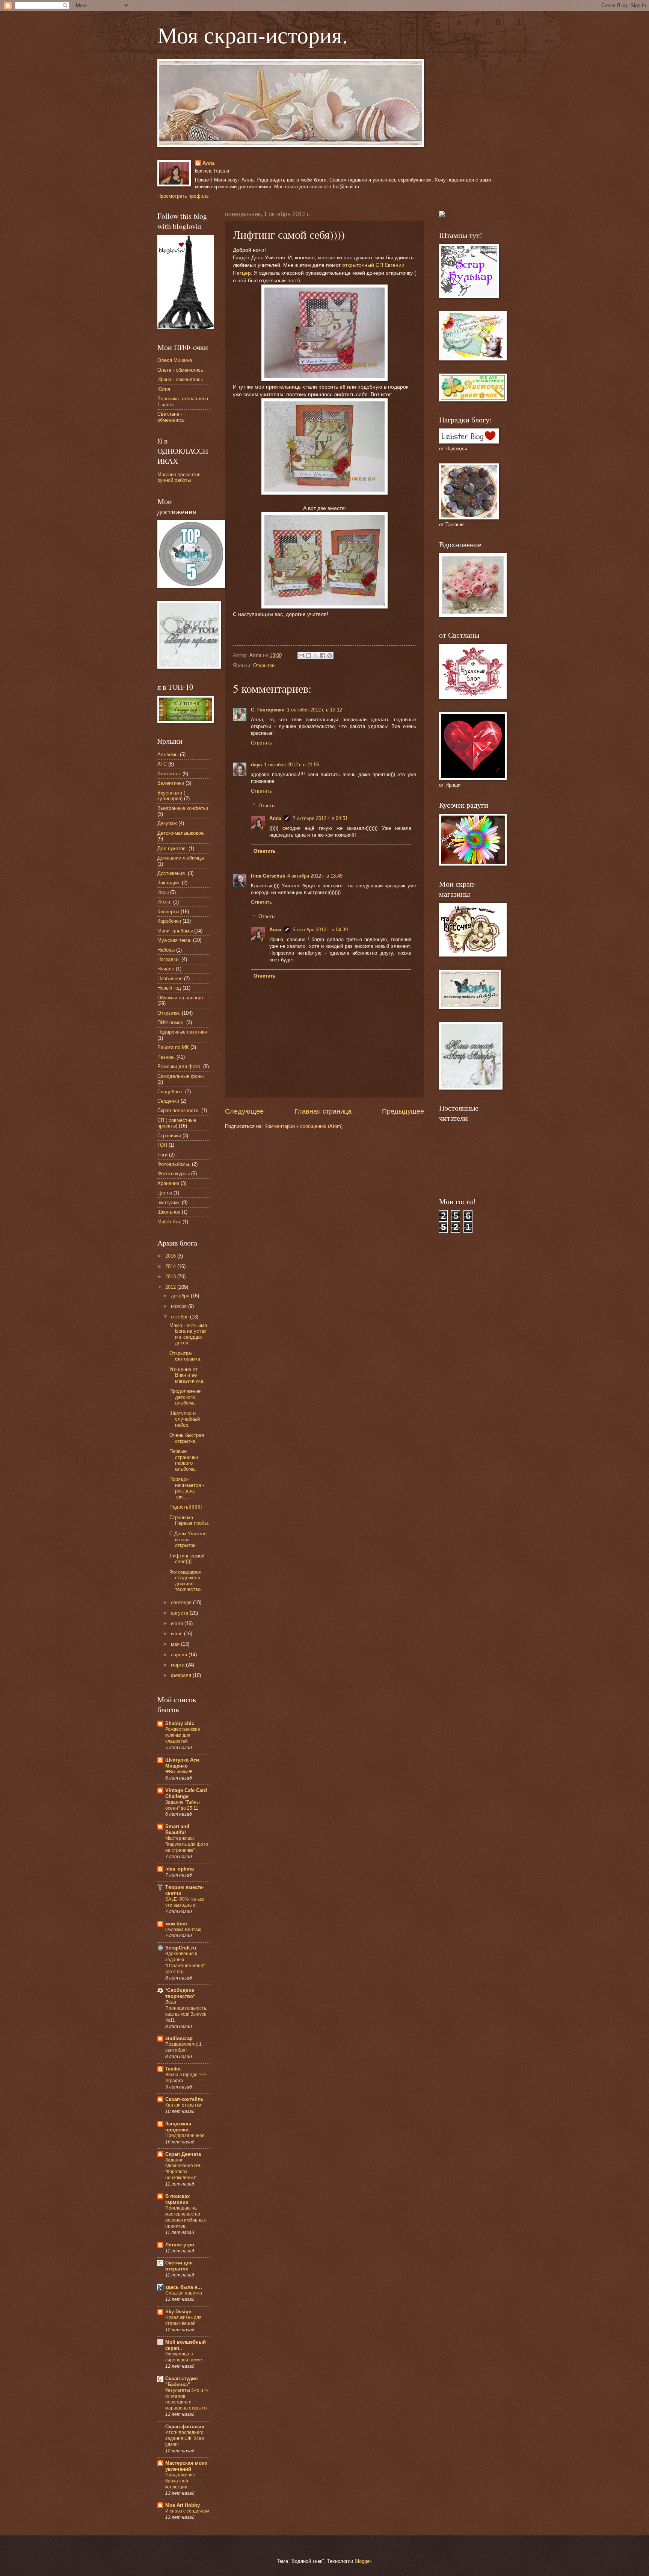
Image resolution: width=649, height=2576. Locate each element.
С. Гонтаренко (268, 710)
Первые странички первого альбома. (184, 1460)
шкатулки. (169, 1202)
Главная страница (323, 1111)
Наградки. (169, 959)
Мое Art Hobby (183, 2505)
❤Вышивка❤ (179, 1772)
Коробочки (169, 921)
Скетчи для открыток (179, 2266)
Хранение (168, 1183)
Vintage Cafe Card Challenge (186, 1793)
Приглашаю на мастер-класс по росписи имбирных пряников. (186, 2217)
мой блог (176, 1924)
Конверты (168, 912)
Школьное (169, 1212)
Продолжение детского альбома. (185, 1397)
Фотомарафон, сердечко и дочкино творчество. (186, 1581)
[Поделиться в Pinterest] (330, 655)
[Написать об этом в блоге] (308, 655)
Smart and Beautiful (177, 1829)
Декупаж (167, 823)
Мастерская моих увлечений (186, 2466)
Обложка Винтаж (183, 1930)
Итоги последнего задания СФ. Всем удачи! (185, 2438)
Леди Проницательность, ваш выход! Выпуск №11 (186, 2011)
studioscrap (179, 2038)
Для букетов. (172, 848)
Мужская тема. (174, 940)
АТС (162, 764)
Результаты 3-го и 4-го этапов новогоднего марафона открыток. (187, 2399)
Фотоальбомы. (174, 1164)
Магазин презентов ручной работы (179, 477)
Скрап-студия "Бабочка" (182, 2382)
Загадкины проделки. (178, 2127)
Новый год (169, 988)
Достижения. (172, 873)
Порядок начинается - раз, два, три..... (187, 1488)
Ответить (261, 743)
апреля (180, 1655)
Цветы (165, 1193)
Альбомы (168, 754)
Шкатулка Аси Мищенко (182, 1763)
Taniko (173, 2069)
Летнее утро (180, 2245)
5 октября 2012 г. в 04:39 (320, 930)
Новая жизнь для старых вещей (183, 2320)
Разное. (166, 1057)
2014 (171, 1266)
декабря (181, 1296)
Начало (166, 969)
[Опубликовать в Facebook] (323, 655)
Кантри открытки (183, 2105)
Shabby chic (180, 1723)
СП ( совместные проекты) (177, 1123)
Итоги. (165, 902)
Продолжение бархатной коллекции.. (180, 2481)
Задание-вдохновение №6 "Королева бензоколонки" (183, 2169)
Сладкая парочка (184, 2293)
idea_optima (180, 1869)
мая (176, 1644)
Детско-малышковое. (181, 833)
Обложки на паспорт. (181, 998)
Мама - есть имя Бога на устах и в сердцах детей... (188, 1334)
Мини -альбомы (175, 931)
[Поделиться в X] (315, 655)
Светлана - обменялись (171, 417)
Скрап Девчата (183, 2154)
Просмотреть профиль (183, 196)
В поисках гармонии (177, 2199)
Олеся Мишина (175, 360)
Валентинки (171, 783)
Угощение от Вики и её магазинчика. (187, 1375)
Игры (163, 892)
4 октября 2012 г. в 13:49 (315, 876)
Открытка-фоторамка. (186, 1356)
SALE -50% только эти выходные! (185, 1902)
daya (256, 765)
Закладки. (169, 883)
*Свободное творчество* (180, 1993)
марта (178, 1665)
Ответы (267, 805)
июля (178, 1623)
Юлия (164, 389)
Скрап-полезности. (179, 1110)
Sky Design (178, 2312)
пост (293, 281)
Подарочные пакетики (182, 1032)
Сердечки (168, 1101)
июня (177, 1634)
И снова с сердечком (187, 2511)
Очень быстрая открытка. (187, 1438)
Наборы (166, 950)
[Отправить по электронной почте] (301, 655)
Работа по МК (173, 1047)
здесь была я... (184, 2287)
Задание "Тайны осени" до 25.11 (183, 1805)
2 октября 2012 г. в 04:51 (320, 818)
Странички (169, 1136)
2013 (171, 1277)
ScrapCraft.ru (181, 1948)
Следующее (244, 1111)
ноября (180, 1306)
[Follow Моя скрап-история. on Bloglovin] (186, 327)
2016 (171, 1256)
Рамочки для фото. (180, 1066)
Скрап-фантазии (185, 2427)
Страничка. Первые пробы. (189, 1520)
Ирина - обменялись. (181, 379)
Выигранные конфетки (183, 808)
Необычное (170, 978)
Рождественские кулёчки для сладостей (183, 1735)
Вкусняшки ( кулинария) (171, 796)
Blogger (363, 2561)
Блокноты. (169, 774)
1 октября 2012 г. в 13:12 (315, 710)
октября (180, 1317)
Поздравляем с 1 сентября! (183, 2047)
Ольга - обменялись (180, 370)
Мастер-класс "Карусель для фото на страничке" (187, 1844)
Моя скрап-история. (253, 35)
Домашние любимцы (181, 858)
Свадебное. (171, 1092)
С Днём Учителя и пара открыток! (188, 1539)
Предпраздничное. (186, 2136)
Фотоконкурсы (174, 1174)
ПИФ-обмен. (171, 1022)
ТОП (162, 1145)
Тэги (162, 1155)
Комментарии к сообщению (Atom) (303, 1126)
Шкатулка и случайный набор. (185, 1419)
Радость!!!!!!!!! (186, 1507)
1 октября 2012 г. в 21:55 (292, 765)
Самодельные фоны (180, 1076)
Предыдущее (403, 1111)
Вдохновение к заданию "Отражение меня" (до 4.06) (185, 1963)
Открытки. (265, 665)
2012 (171, 1287)
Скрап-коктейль (184, 2099)
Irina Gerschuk (268, 876)
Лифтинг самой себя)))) (187, 1559)
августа (180, 1613)
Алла (208, 163)
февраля (182, 1675)
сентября (182, 1602)
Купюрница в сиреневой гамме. (184, 2357)
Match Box (169, 1222)
